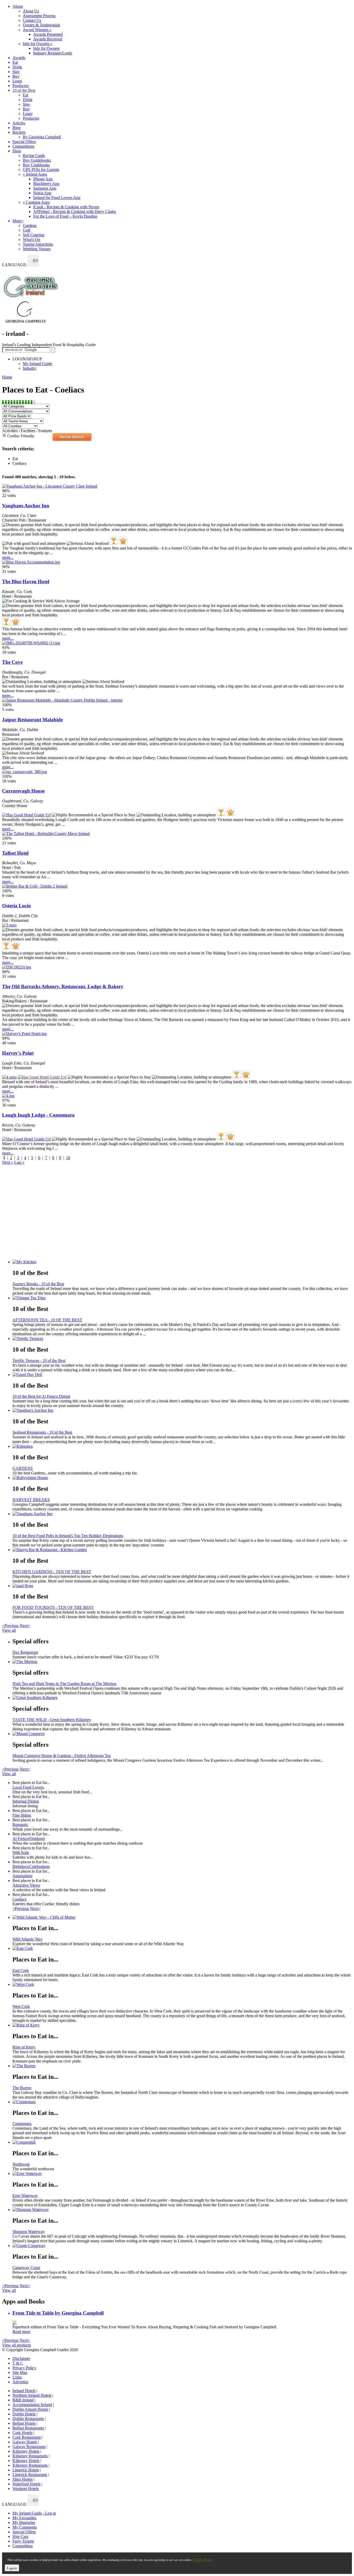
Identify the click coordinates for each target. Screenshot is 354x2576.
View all (9, 1630)
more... (8, 557)
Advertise (20, 2382)
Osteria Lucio (16, 906)
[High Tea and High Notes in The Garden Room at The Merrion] (182, 1662)
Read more (21, 2332)
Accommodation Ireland (32, 2405)
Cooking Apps (36, 202)
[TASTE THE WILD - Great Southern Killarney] (182, 1698)
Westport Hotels (26, 2489)
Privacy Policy (24, 2368)
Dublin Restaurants (28, 2419)
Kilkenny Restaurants (30, 2465)
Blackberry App (46, 184)
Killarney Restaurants (30, 2456)
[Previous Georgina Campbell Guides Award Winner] (114, 541)
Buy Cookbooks (36, 165)
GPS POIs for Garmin (41, 170)
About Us (31, 11)
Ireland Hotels (24, 2391)
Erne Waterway (25, 2196)
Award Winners (37, 30)
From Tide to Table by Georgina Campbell (58, 2313)
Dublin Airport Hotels (30, 2409)
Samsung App (45, 188)
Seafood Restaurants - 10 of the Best (42, 1432)
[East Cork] (182, 1949)
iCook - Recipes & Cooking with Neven (66, 207)
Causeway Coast (26, 2268)
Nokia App (42, 193)
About (18, 6)
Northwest (21, 2164)
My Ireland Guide (37, 364)
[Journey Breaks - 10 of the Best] (182, 1262)
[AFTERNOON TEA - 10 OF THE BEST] (182, 1298)
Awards (19, 58)
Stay (16, 72)
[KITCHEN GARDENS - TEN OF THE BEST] (182, 1550)
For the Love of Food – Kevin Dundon (65, 216)
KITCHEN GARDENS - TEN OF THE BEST (52, 1572)
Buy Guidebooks (37, 160)
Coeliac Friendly (21, 436)
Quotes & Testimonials (41, 25)
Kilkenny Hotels (26, 2461)
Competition (23, 2546)
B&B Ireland (23, 2400)
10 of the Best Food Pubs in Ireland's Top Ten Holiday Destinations (68, 1536)
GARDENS (23, 1468)
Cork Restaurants (27, 2437)
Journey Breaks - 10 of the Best (38, 1284)
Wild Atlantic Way (27, 1939)
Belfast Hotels (24, 2423)
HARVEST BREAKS (31, 1500)
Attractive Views (26, 1885)
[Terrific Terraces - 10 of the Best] (182, 1339)
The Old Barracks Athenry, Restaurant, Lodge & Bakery (63, 986)
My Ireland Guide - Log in (34, 2513)
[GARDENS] (182, 1446)
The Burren (22, 2088)
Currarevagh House (23, 791)
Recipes (19, 132)
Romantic (20, 1825)
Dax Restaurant (25, 1652)
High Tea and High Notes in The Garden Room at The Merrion (64, 1684)
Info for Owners (38, 44)
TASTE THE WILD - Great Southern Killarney (52, 1720)
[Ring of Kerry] (182, 2025)
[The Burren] (182, 2066)
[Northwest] (182, 2142)
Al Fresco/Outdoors (29, 1839)
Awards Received (48, 39)
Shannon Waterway (29, 2232)
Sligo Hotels (23, 2479)
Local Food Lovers (28, 1787)
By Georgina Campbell (42, 137)
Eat (15, 62)
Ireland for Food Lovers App (57, 198)
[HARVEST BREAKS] (182, 1478)
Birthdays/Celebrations (31, 1867)
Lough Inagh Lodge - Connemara (38, 1115)
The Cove (12, 662)
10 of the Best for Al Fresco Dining (41, 1396)
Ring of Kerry (24, 2047)
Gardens (30, 226)
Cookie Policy (203, 2560)
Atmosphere (22, 1876)
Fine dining (22, 1815)
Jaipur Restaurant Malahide (32, 720)
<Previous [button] (10, 1626)
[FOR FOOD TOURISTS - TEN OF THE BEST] (182, 1586)
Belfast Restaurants (28, 2428)
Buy (16, 76)
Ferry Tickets (23, 2541)
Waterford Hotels (26, 2484)
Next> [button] (25, 1626)
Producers (21, 86)
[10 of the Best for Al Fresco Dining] (182, 1375)
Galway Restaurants (29, 2447)
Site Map (20, 2372)
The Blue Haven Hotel (26, 581)
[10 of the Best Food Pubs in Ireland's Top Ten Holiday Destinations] (182, 1514)
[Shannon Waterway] (182, 2210)
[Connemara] (182, 2102)
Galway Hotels (25, 2442)
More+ (18, 221)
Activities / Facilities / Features (27, 431)
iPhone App (43, 179)
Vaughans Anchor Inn (26, 506)
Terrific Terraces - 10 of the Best (39, 1361)
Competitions (23, 146)
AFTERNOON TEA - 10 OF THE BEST (47, 1320)
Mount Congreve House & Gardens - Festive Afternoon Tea (62, 1756)
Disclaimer (21, 2359)
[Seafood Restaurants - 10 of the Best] (182, 1410)
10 (68, 1158)
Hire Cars (20, 2536)
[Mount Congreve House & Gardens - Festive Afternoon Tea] (182, 1734)
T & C (18, 2363)
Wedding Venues (37, 249)
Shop (17, 151)
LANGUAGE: (15, 265)
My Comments (25, 2527)
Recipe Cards (34, 156)
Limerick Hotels (26, 2470)
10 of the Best (24, 90)
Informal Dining (26, 1801)
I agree (12, 2568)
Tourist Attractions (38, 244)
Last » (19, 1162)
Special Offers (24, 142)
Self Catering (34, 235)
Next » (8, 1162)
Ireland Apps (35, 174)
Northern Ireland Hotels (32, 2395)
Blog (16, 128)
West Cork (21, 2006)
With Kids (21, 1853)
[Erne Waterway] (182, 2174)
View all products (16, 2345)
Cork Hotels (22, 2433)
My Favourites (24, 2518)
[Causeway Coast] (182, 2246)
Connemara (22, 2124)
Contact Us (32, 20)
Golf (27, 230)
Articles (19, 123)
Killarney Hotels (26, 2451)
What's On (31, 240)
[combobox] (33, 261)
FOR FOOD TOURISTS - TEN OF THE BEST (53, 1607)
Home (7, 377)
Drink (17, 67)
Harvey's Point (18, 1053)
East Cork (21, 1970)
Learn (17, 81)
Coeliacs (19, 1899)
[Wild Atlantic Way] (182, 1917)
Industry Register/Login (53, 53)
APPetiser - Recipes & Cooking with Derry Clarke (75, 212)
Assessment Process (39, 16)
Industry (30, 368)
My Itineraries (24, 2523)
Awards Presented (48, 34)
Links (17, 2377)
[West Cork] (182, 1985)
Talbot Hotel (15, 853)
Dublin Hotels (24, 2414)
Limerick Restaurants (30, 2475)
